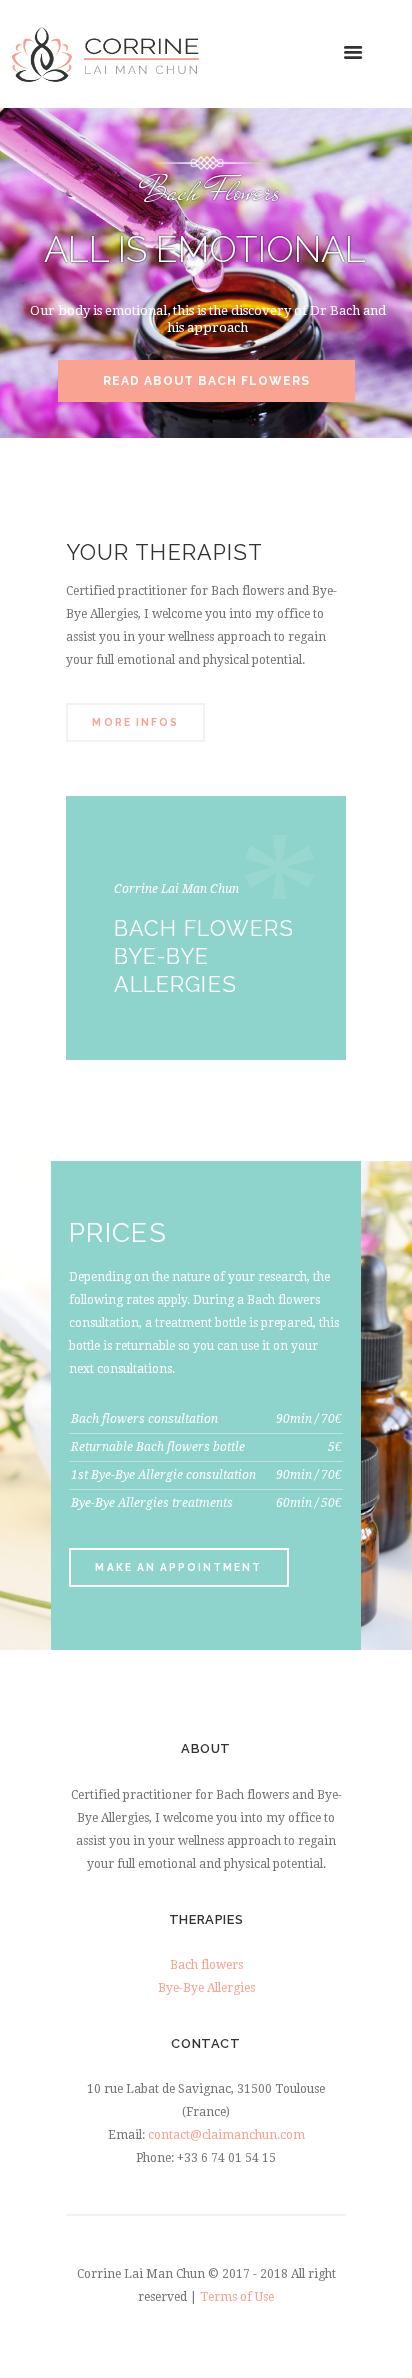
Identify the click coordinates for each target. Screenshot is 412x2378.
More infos (135, 722)
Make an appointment (178, 1567)
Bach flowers (206, 1965)
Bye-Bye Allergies (206, 1988)
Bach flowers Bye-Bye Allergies (204, 956)
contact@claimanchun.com (226, 2135)
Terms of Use (237, 2297)
